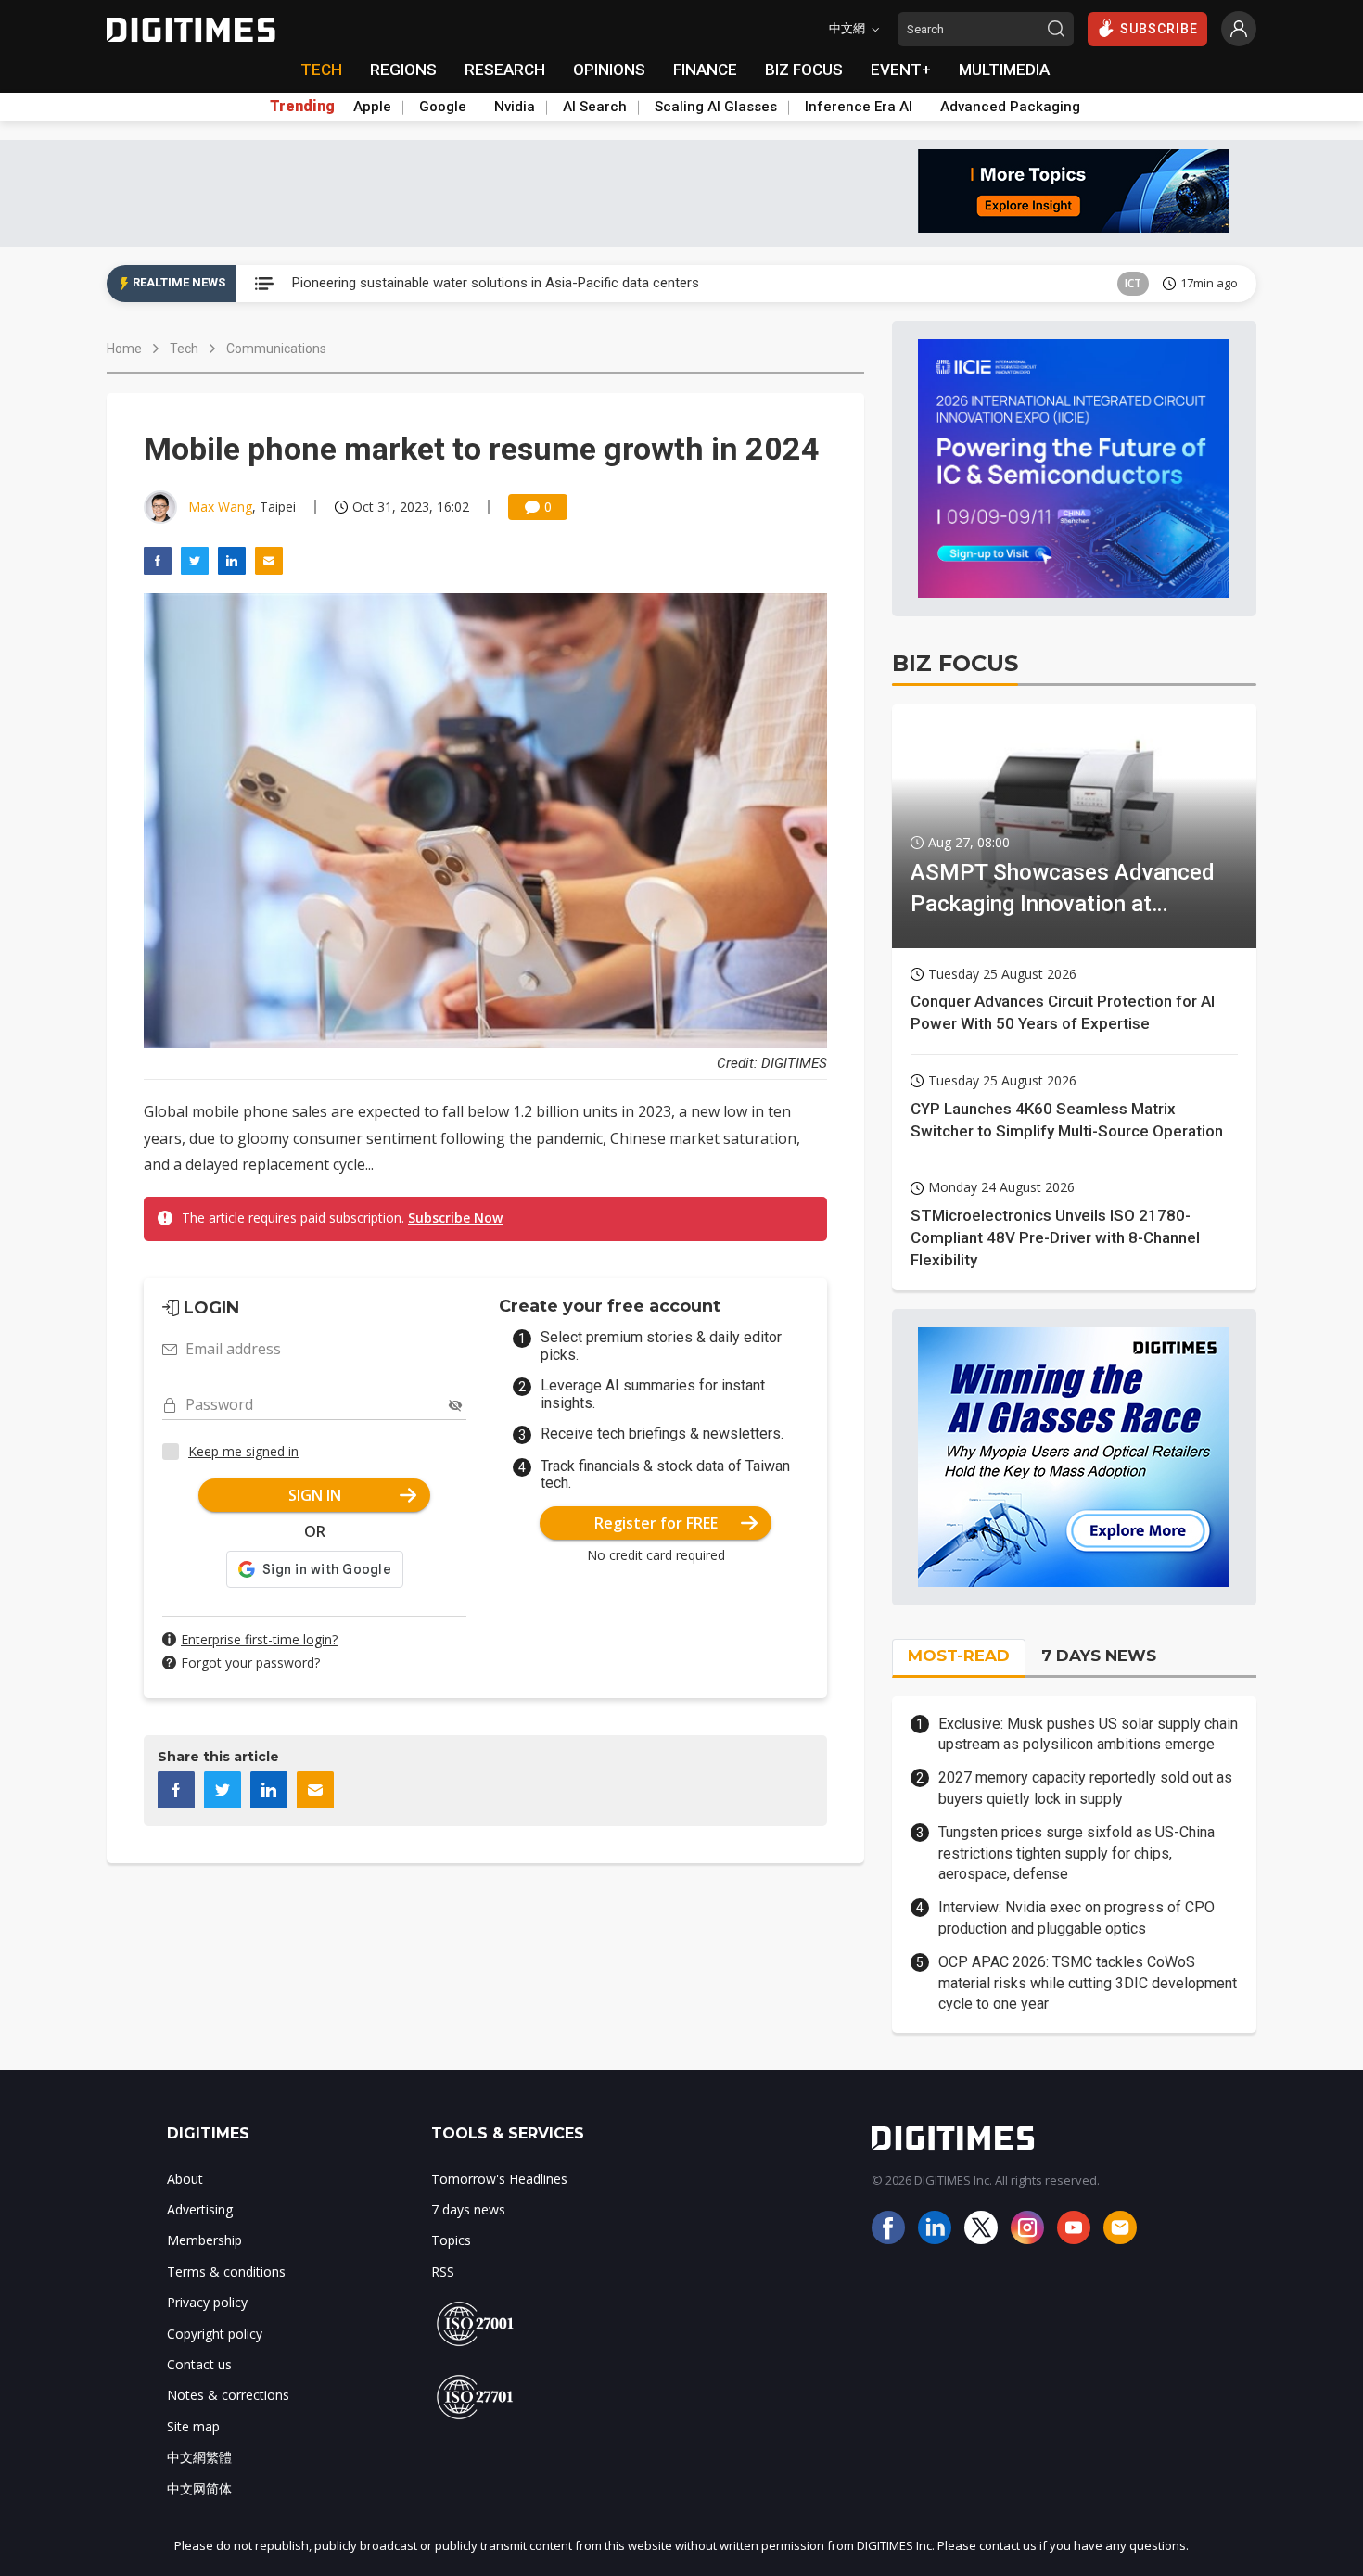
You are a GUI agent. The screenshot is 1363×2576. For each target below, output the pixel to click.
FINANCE (705, 70)
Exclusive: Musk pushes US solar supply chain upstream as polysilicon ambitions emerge (1088, 1734)
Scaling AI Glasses (716, 107)
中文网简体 (199, 2488)
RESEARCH (505, 70)
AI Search (595, 107)
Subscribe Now (455, 1218)
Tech (184, 349)
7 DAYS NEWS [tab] (1099, 1656)
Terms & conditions (226, 2271)
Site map (193, 2426)
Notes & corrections (228, 2395)
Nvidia (515, 107)
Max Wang (220, 507)
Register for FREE (656, 1523)
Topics (451, 2240)
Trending (302, 107)
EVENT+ (901, 70)
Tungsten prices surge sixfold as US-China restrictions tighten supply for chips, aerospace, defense (1076, 1853)
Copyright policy (215, 2334)
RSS (443, 2271)
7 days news (468, 2209)
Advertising (200, 2209)
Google (443, 107)
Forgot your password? (250, 1662)
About (185, 2179)
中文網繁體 (199, 2457)
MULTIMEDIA (1004, 70)
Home (124, 349)
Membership (204, 2240)
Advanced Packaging (1010, 107)
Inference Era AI (859, 107)
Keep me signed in (243, 1451)
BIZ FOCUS (804, 70)
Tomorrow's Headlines (499, 2179)
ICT (1133, 283)
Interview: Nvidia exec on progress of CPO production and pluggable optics (1076, 1917)
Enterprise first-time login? (259, 1639)
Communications (276, 349)
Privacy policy (207, 2302)
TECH (321, 70)
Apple (372, 107)
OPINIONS (609, 70)
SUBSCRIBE (1159, 29)
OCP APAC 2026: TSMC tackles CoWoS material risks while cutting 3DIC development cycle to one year (1088, 1983)
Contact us (199, 2364)
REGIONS (403, 70)
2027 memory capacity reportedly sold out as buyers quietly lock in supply (1085, 1788)
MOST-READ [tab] (959, 1656)
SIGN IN (315, 1495)
